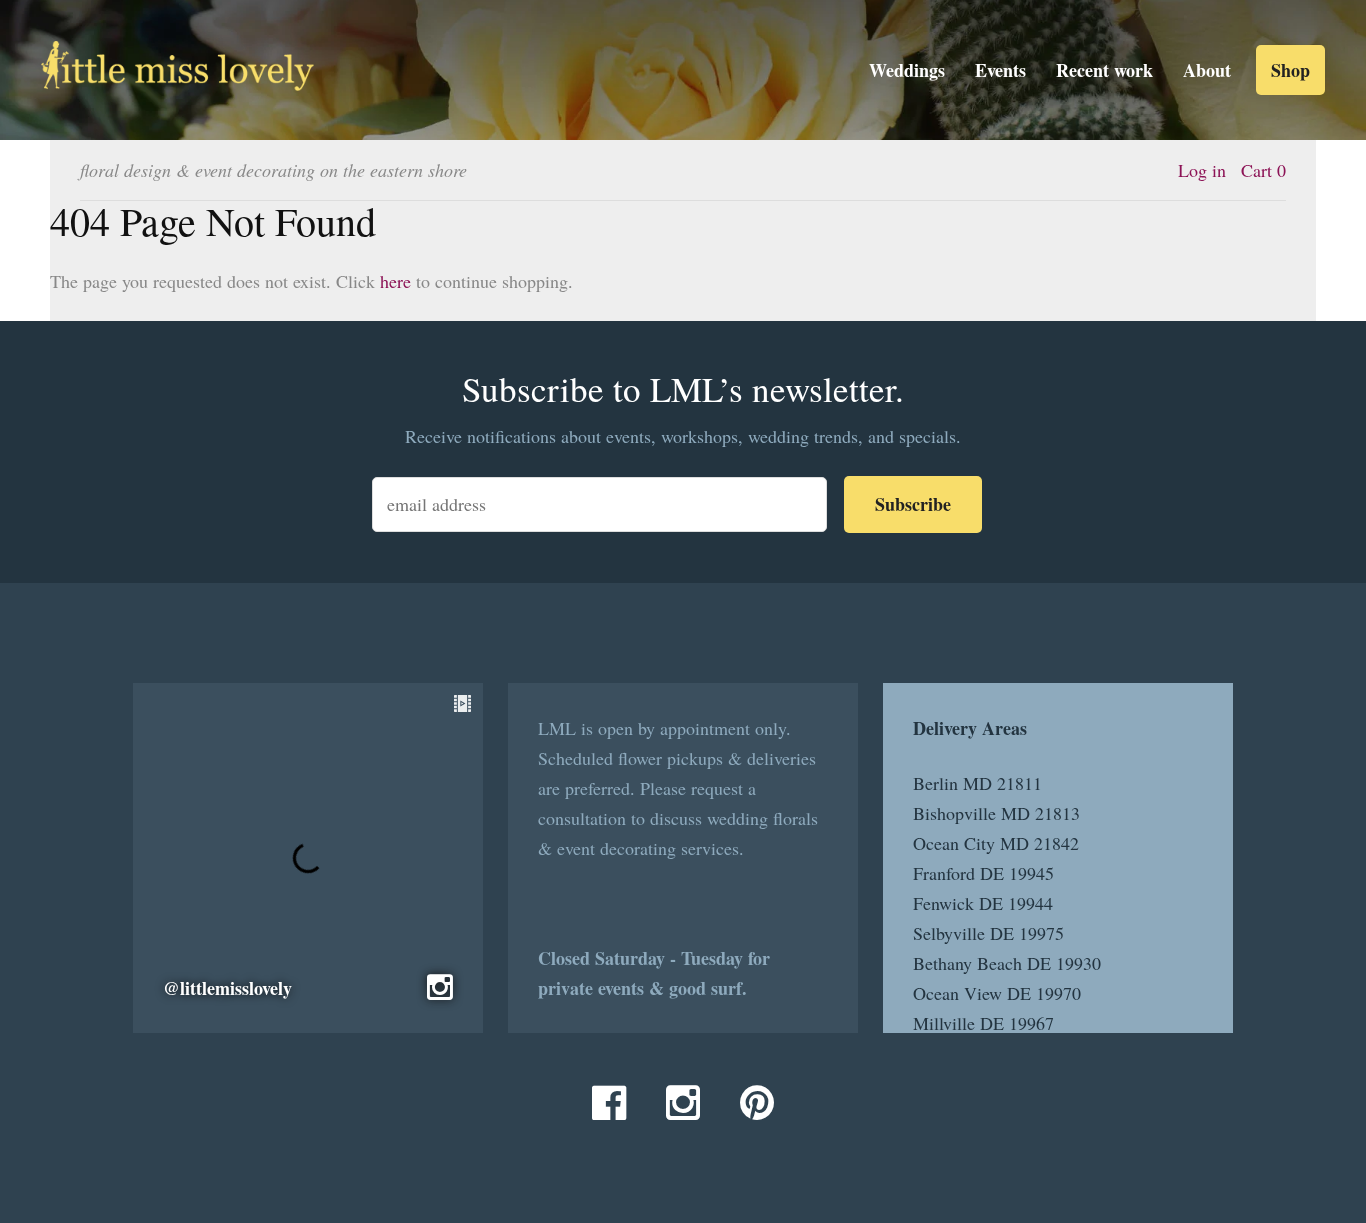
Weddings (907, 70)
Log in (1202, 170)
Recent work (1104, 70)
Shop (1290, 70)
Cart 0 (1263, 170)
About (1207, 70)
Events (1000, 70)
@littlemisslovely (227, 988)
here (395, 281)
